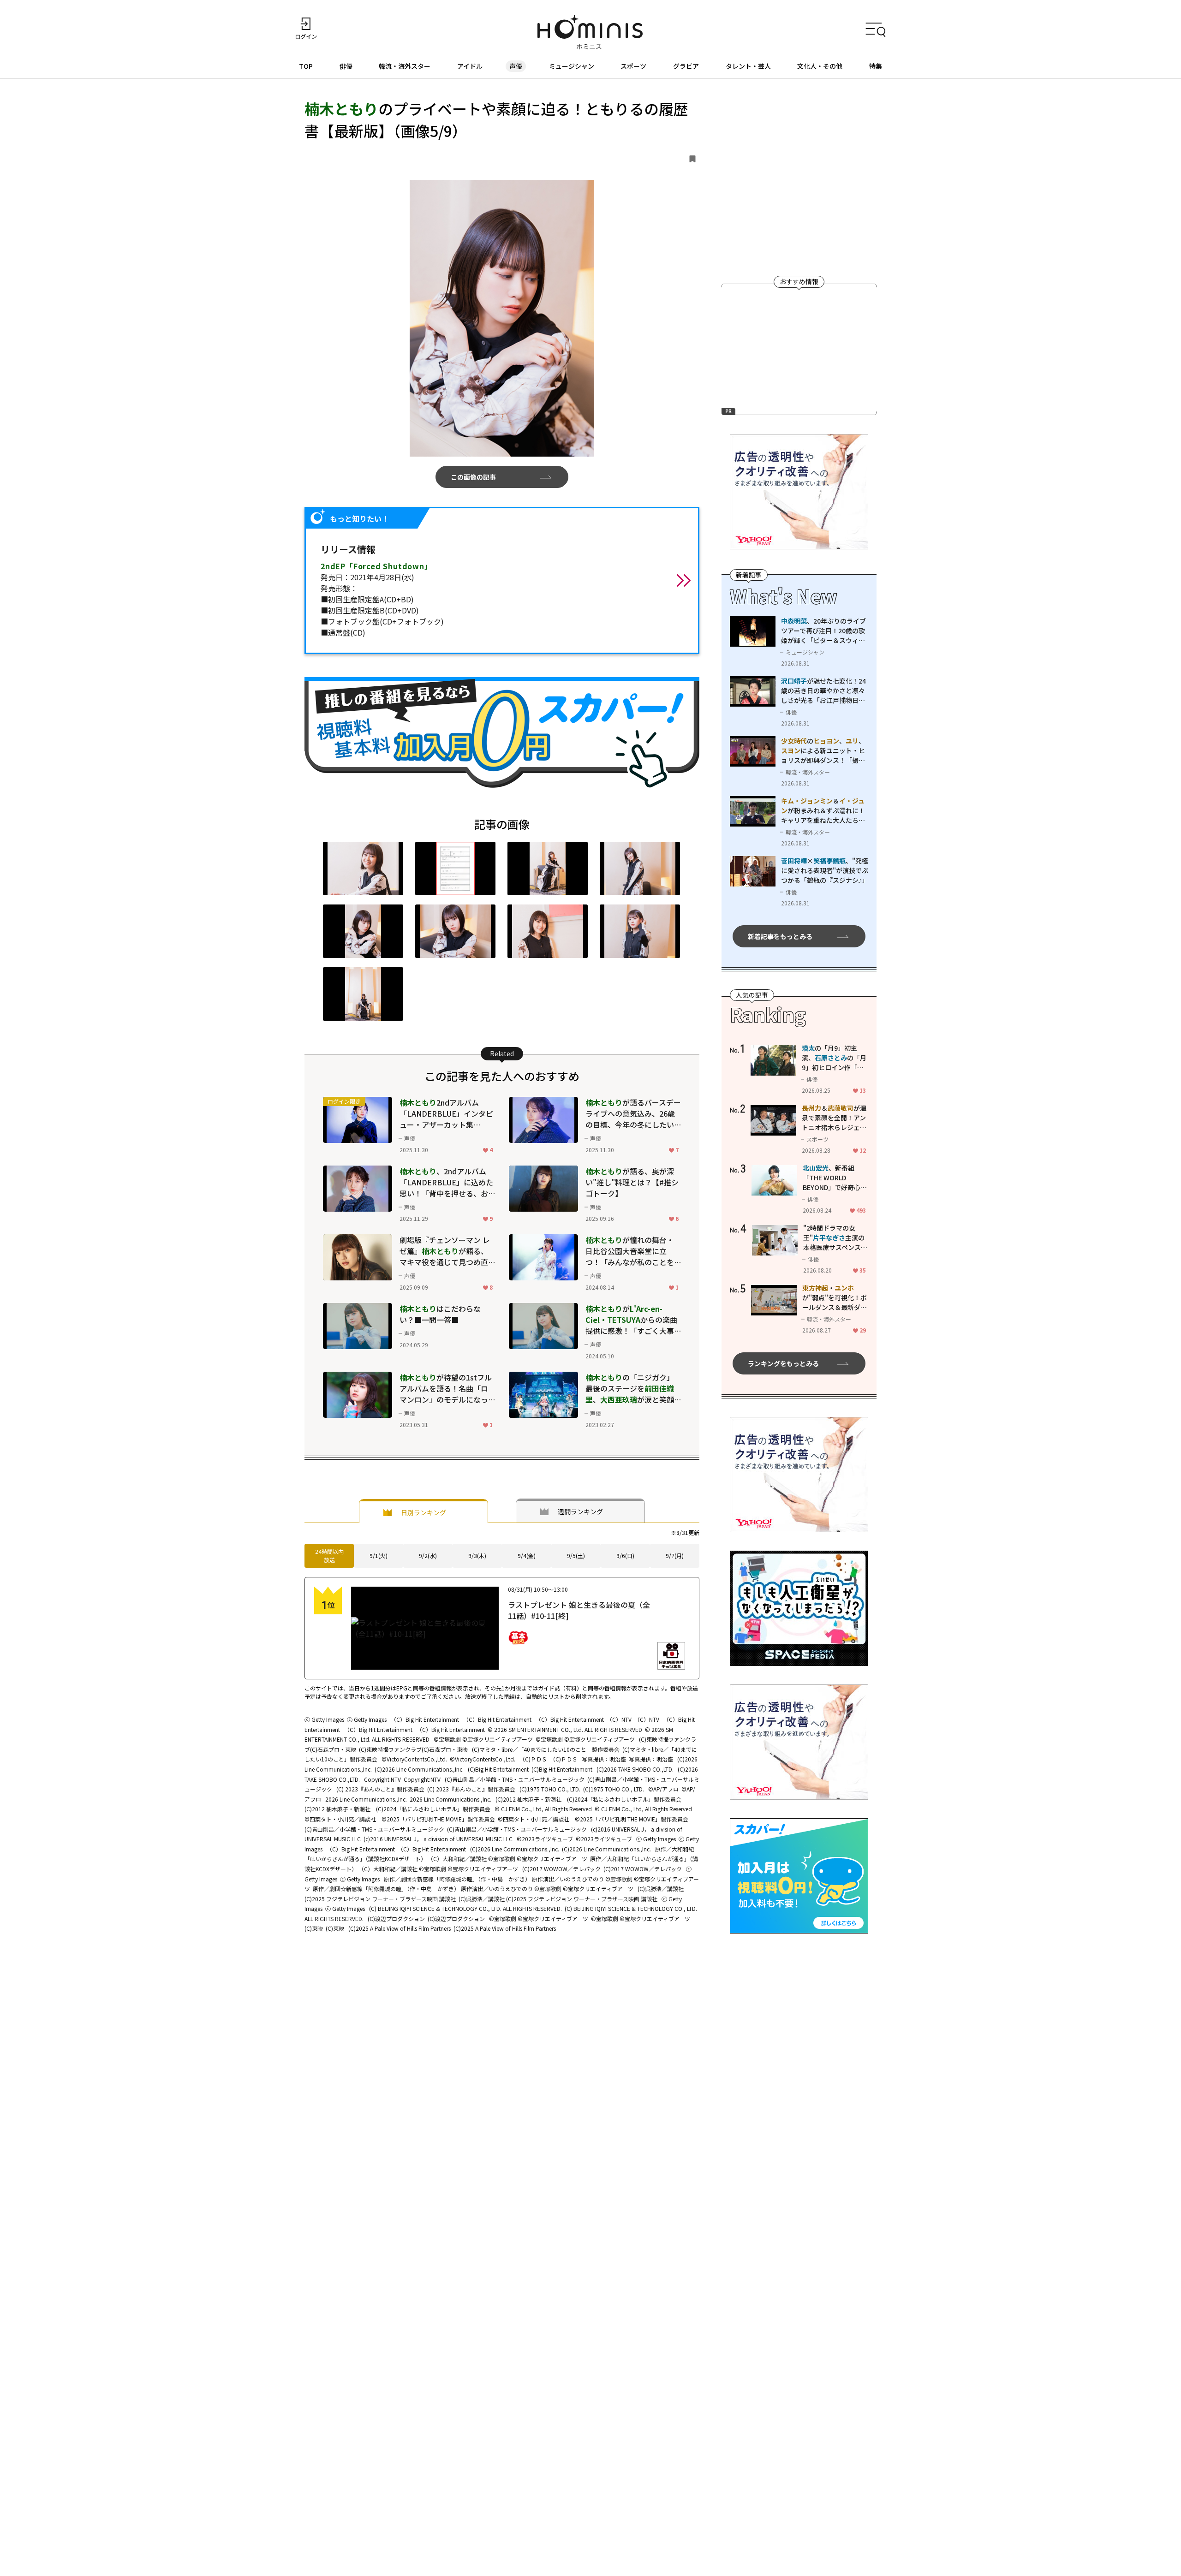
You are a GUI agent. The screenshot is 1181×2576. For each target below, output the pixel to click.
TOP (306, 66)
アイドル (470, 66)
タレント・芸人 (748, 66)
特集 (876, 66)
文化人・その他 (820, 66)
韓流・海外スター (405, 66)
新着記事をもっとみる (780, 936)
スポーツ (633, 66)
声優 (516, 66)
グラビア (686, 66)
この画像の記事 (473, 477)
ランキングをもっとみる (783, 1363)
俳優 (346, 66)
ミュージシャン (572, 66)
